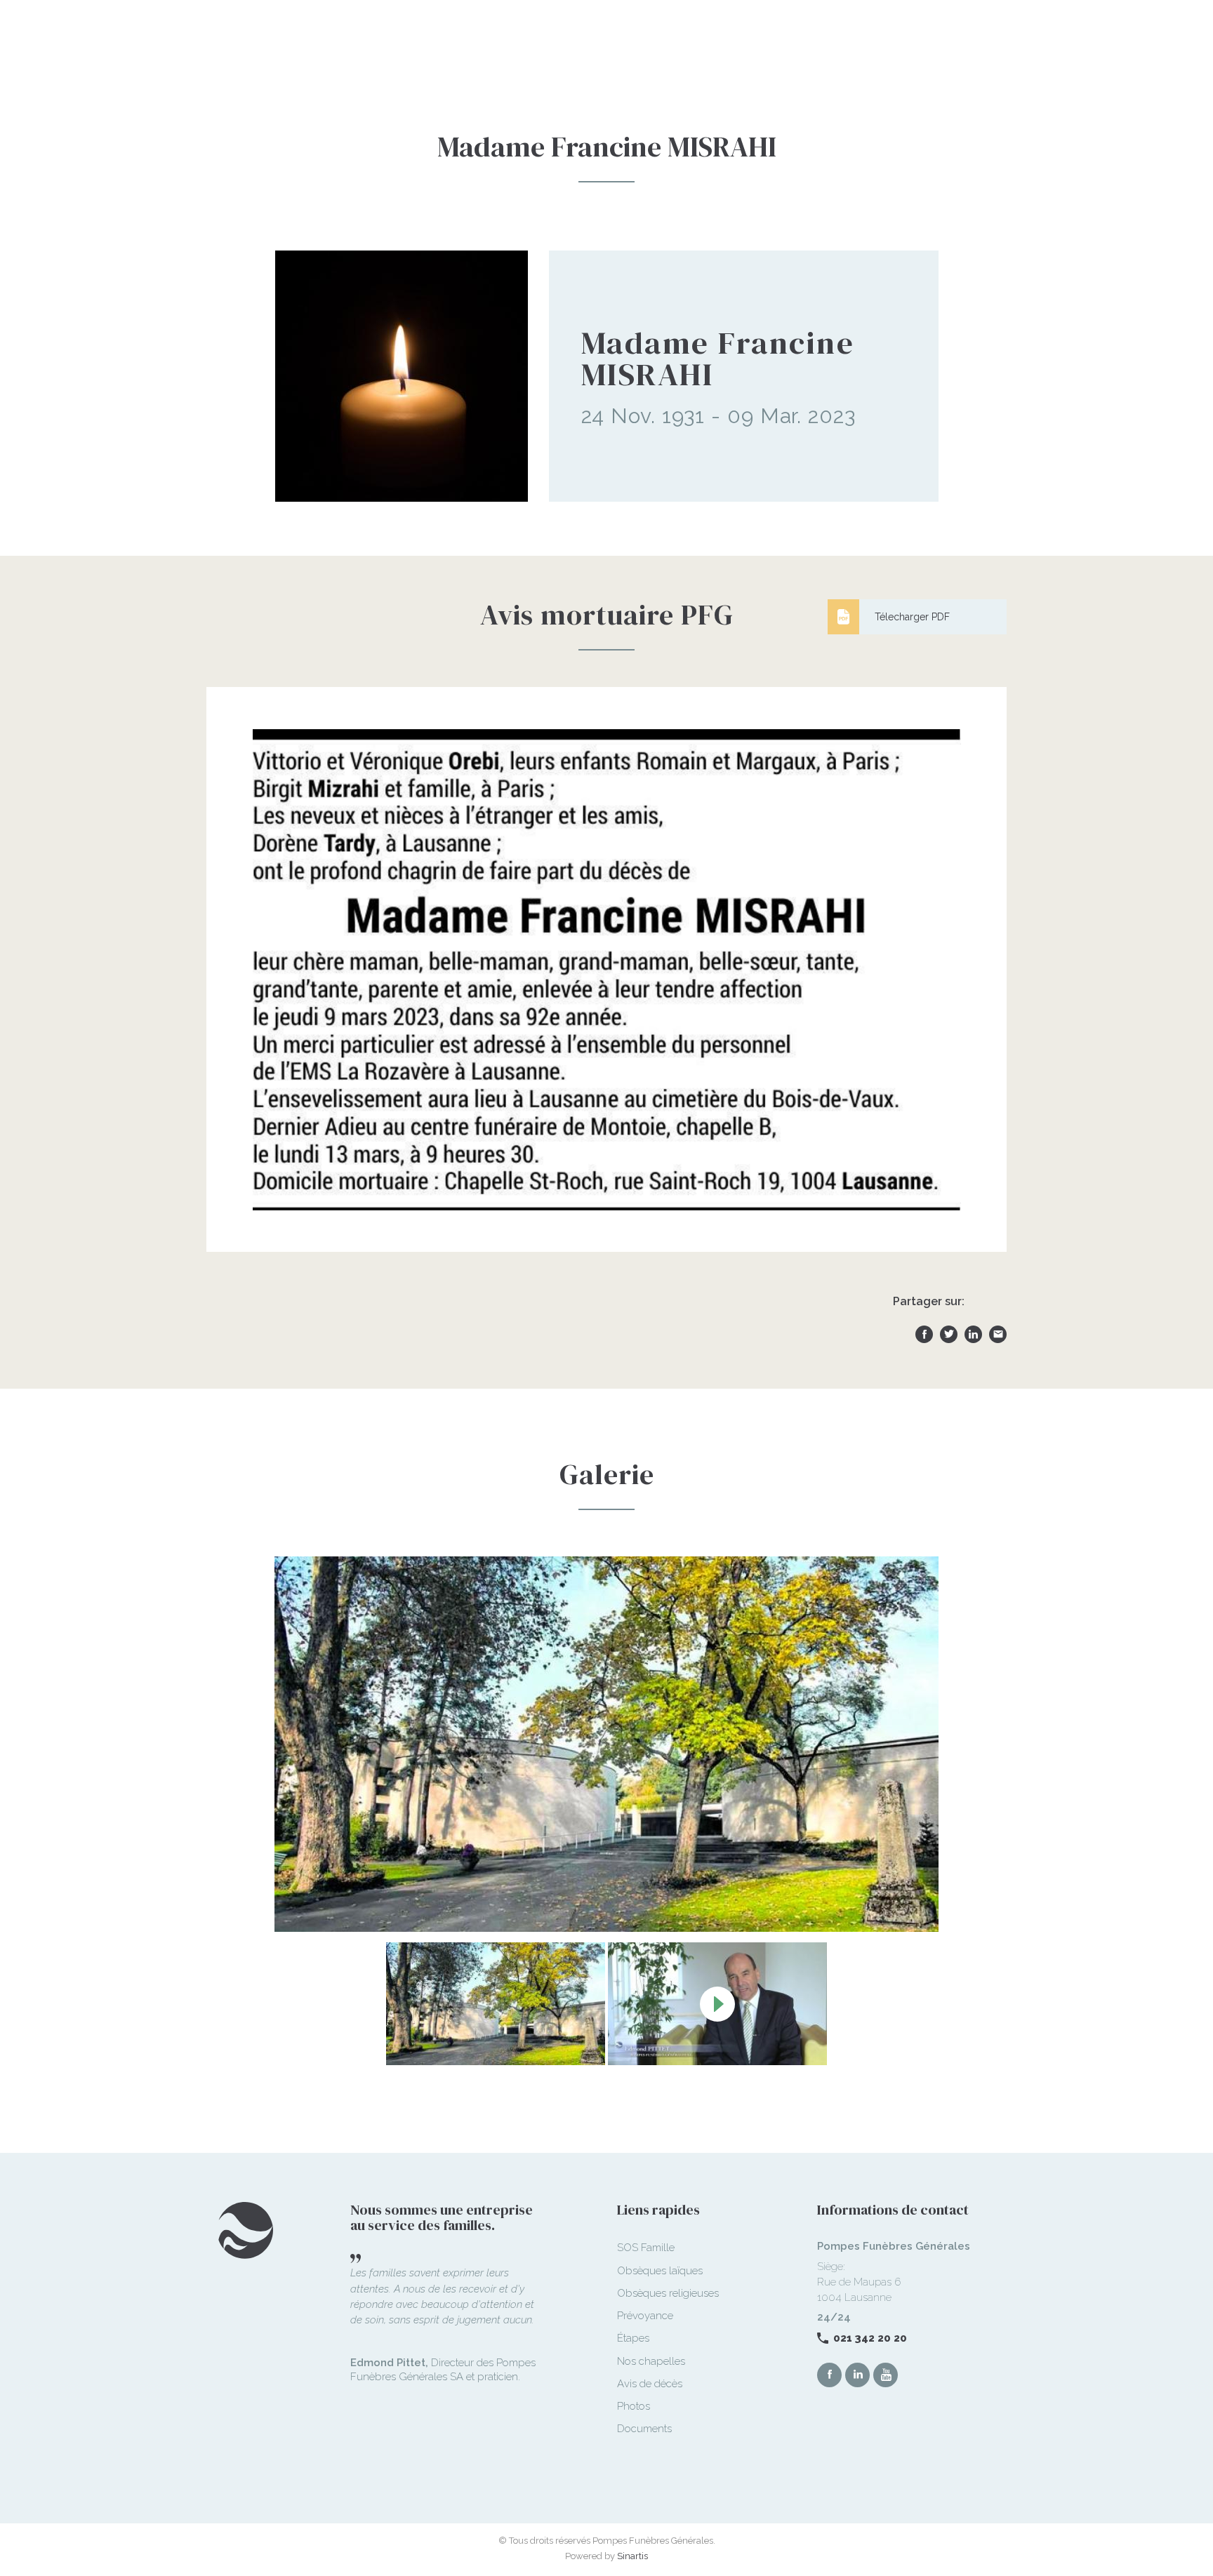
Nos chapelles (651, 2361)
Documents (644, 2429)
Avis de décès (650, 2384)
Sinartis (632, 2556)
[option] (606, 1744)
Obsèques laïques (660, 2271)
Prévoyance (645, 2316)
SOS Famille (646, 2248)
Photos (634, 2406)
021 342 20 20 (870, 2338)
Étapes (633, 2338)
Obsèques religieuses (668, 2293)
